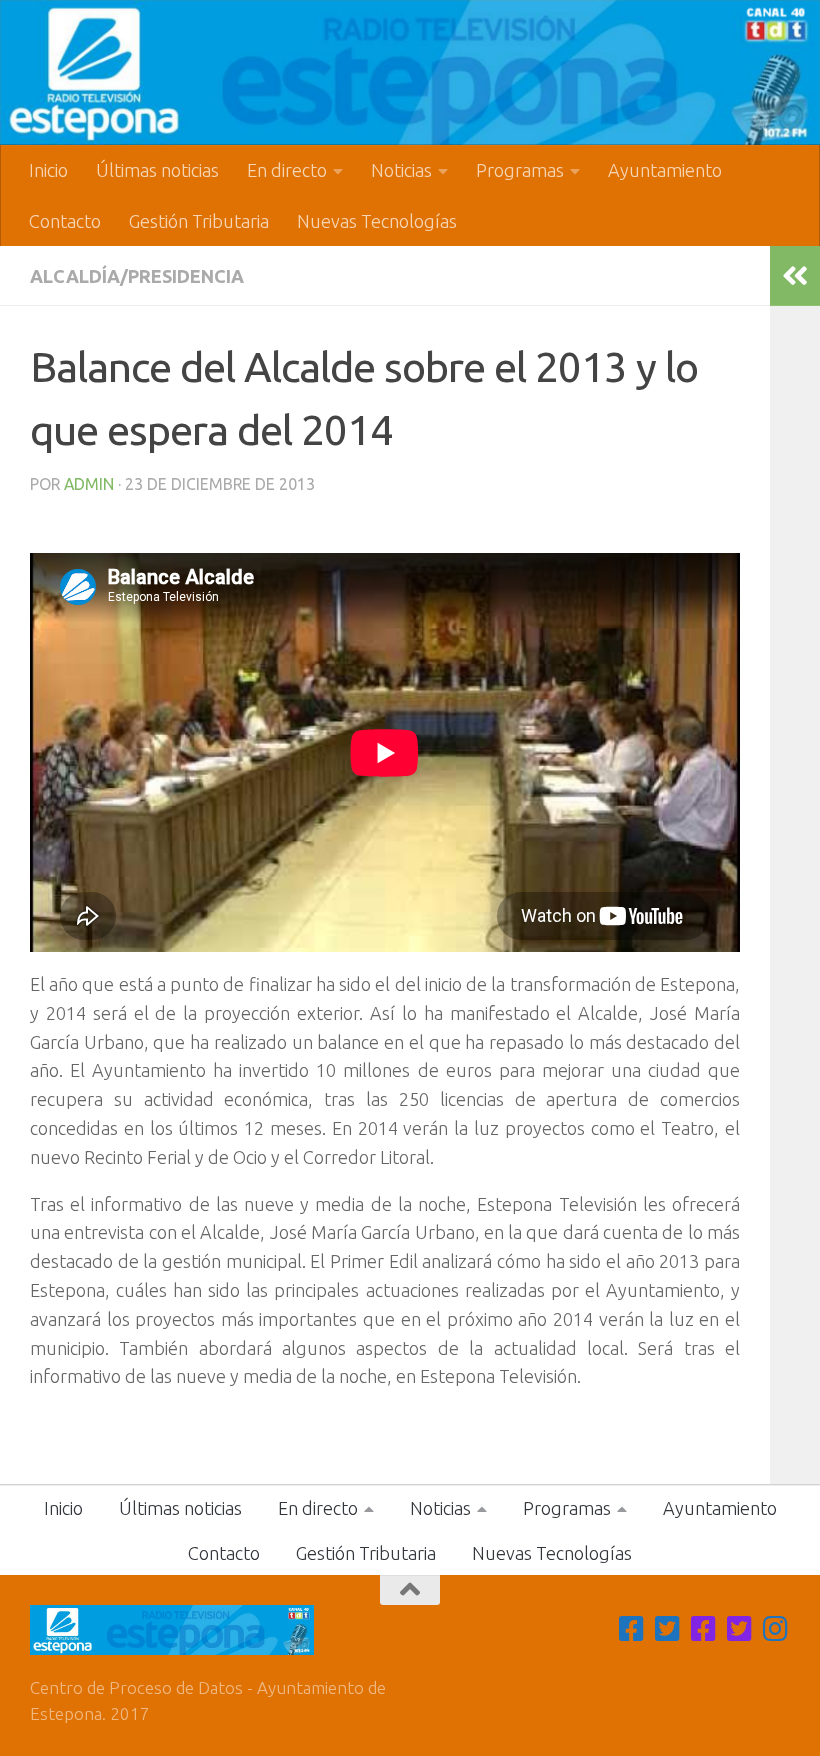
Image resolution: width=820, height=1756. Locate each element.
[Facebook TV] (632, 1629)
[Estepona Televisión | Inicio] (410, 72)
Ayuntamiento (665, 170)
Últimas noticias (157, 170)
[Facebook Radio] (704, 1629)
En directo (287, 170)
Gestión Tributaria (199, 221)
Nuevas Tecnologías (377, 221)
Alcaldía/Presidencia (137, 276)
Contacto (65, 221)
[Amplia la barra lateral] (795, 276)
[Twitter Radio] (740, 1629)
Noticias (401, 170)
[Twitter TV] (668, 1629)
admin (89, 484)
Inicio (48, 170)
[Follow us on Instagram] (776, 1629)
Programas (520, 170)
